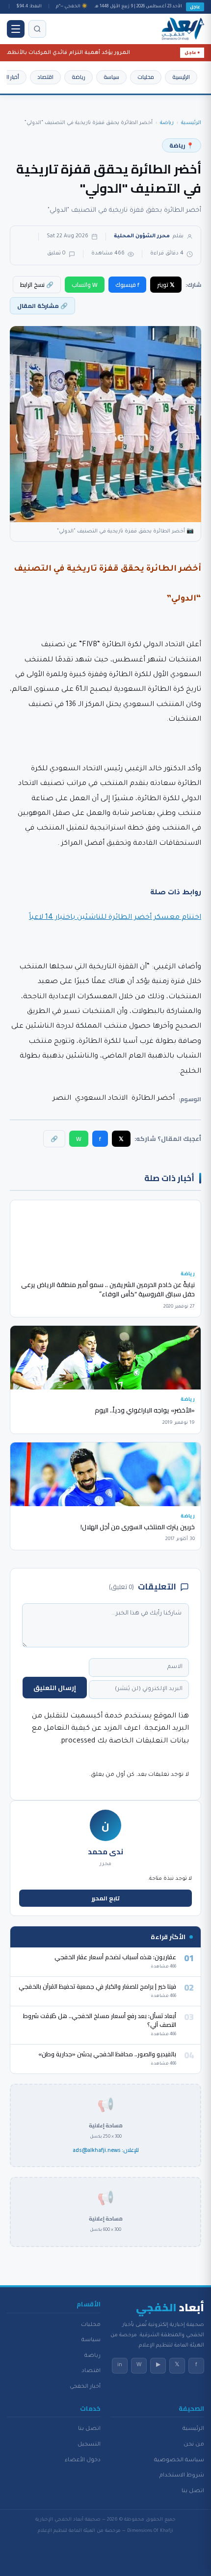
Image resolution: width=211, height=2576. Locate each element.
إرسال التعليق (55, 1688)
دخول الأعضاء (83, 2460)
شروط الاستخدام (182, 2475)
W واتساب (85, 285)
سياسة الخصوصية (179, 2460)
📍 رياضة (182, 145)
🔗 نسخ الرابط (37, 285)
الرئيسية (181, 77)
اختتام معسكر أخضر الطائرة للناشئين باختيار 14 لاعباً (115, 918)
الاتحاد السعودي (101, 1099)
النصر (62, 1099)
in (120, 2365)
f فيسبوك (127, 285)
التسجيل (89, 2445)
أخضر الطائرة (153, 1099)
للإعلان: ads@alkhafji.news (106, 2150)
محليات (146, 77)
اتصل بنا (193, 2491)
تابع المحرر (106, 1898)
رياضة (79, 77)
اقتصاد (45, 77)
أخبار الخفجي (85, 2387)
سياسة (111, 77)
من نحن (194, 2445)
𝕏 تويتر (166, 285)
